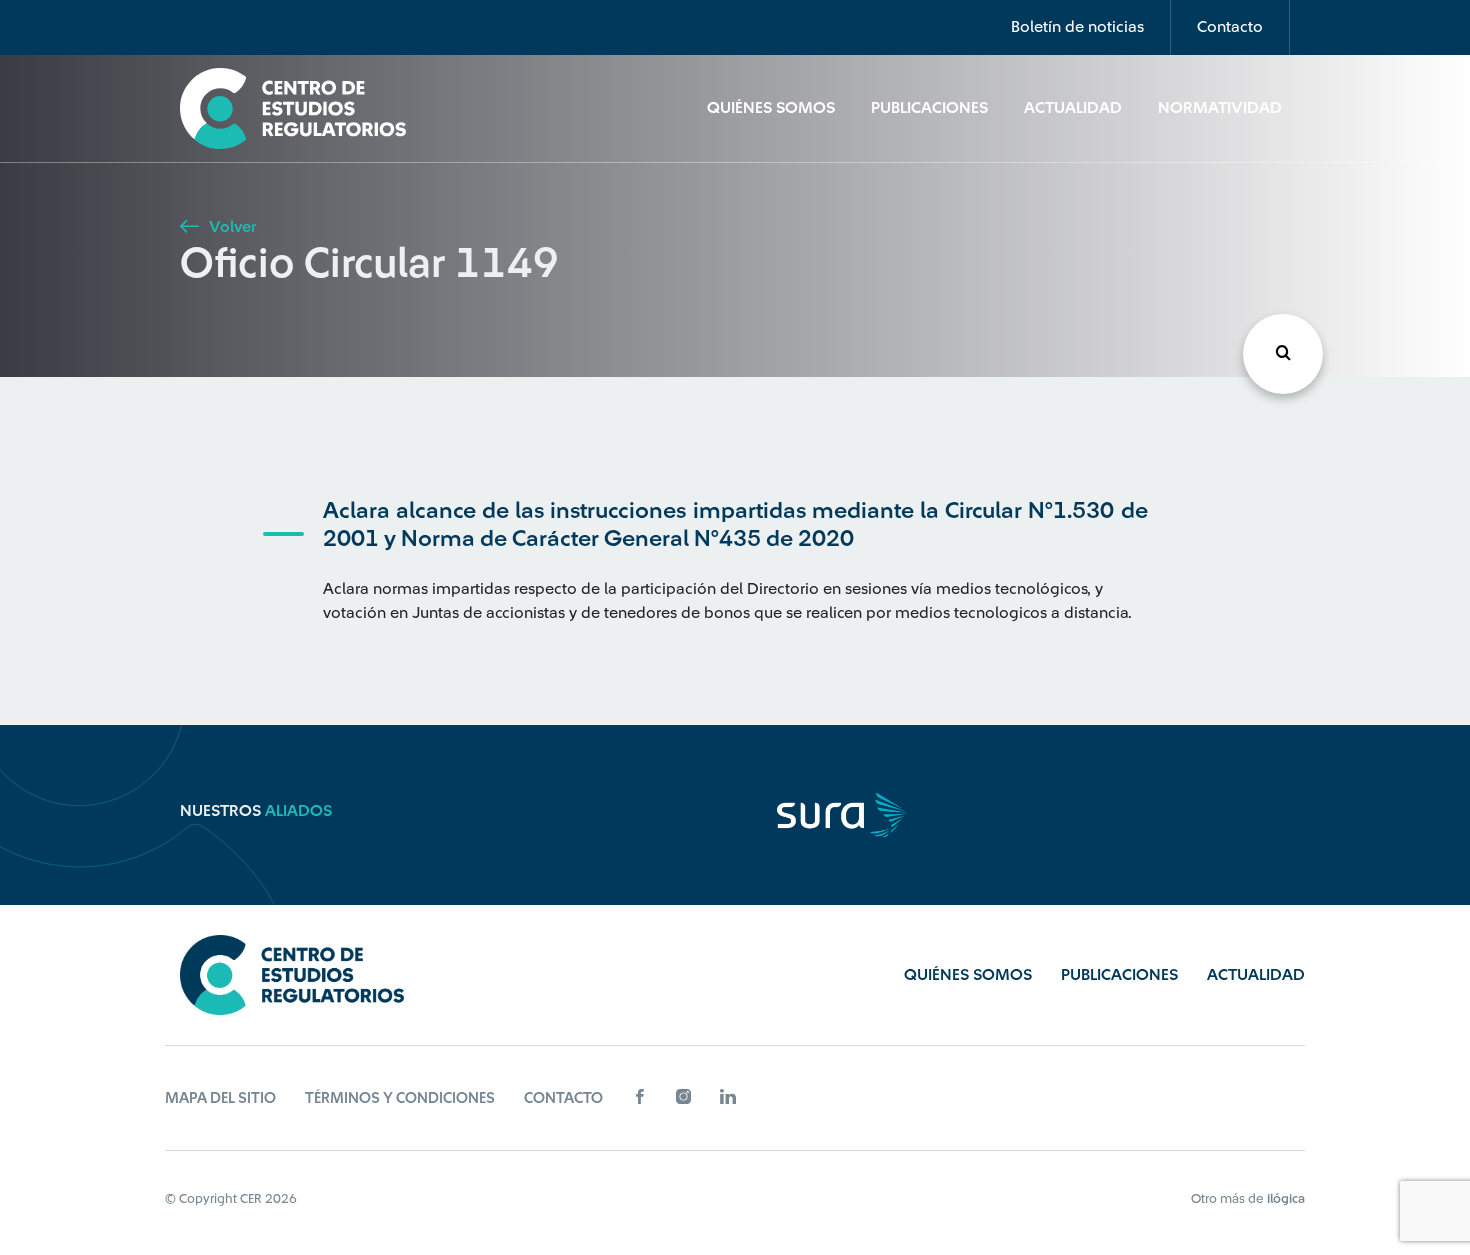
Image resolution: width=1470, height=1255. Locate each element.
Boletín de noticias (1077, 27)
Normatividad (1220, 108)
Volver (230, 227)
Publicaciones (929, 108)
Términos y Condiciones (400, 1098)
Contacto (1230, 27)
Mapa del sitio (220, 1098)
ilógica (1286, 1198)
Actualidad (1073, 108)
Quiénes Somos (771, 108)
